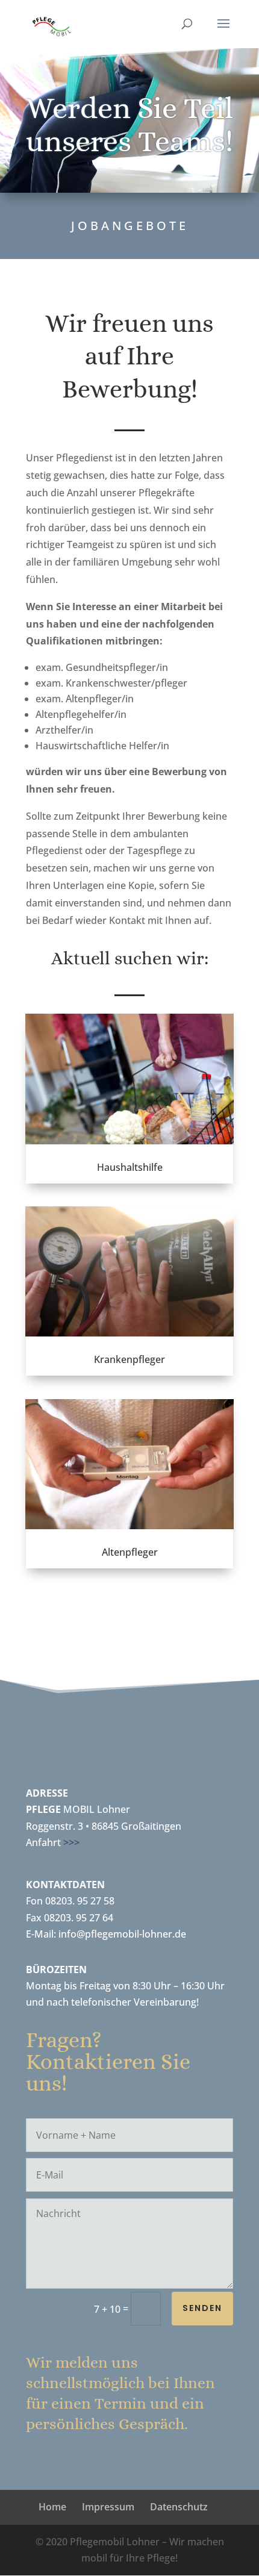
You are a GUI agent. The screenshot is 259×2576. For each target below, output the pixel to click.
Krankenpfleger (129, 1359)
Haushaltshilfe (130, 1167)
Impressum (108, 2507)
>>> (71, 1842)
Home (52, 2507)
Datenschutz (179, 2507)
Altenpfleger (130, 1552)
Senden (202, 2308)
